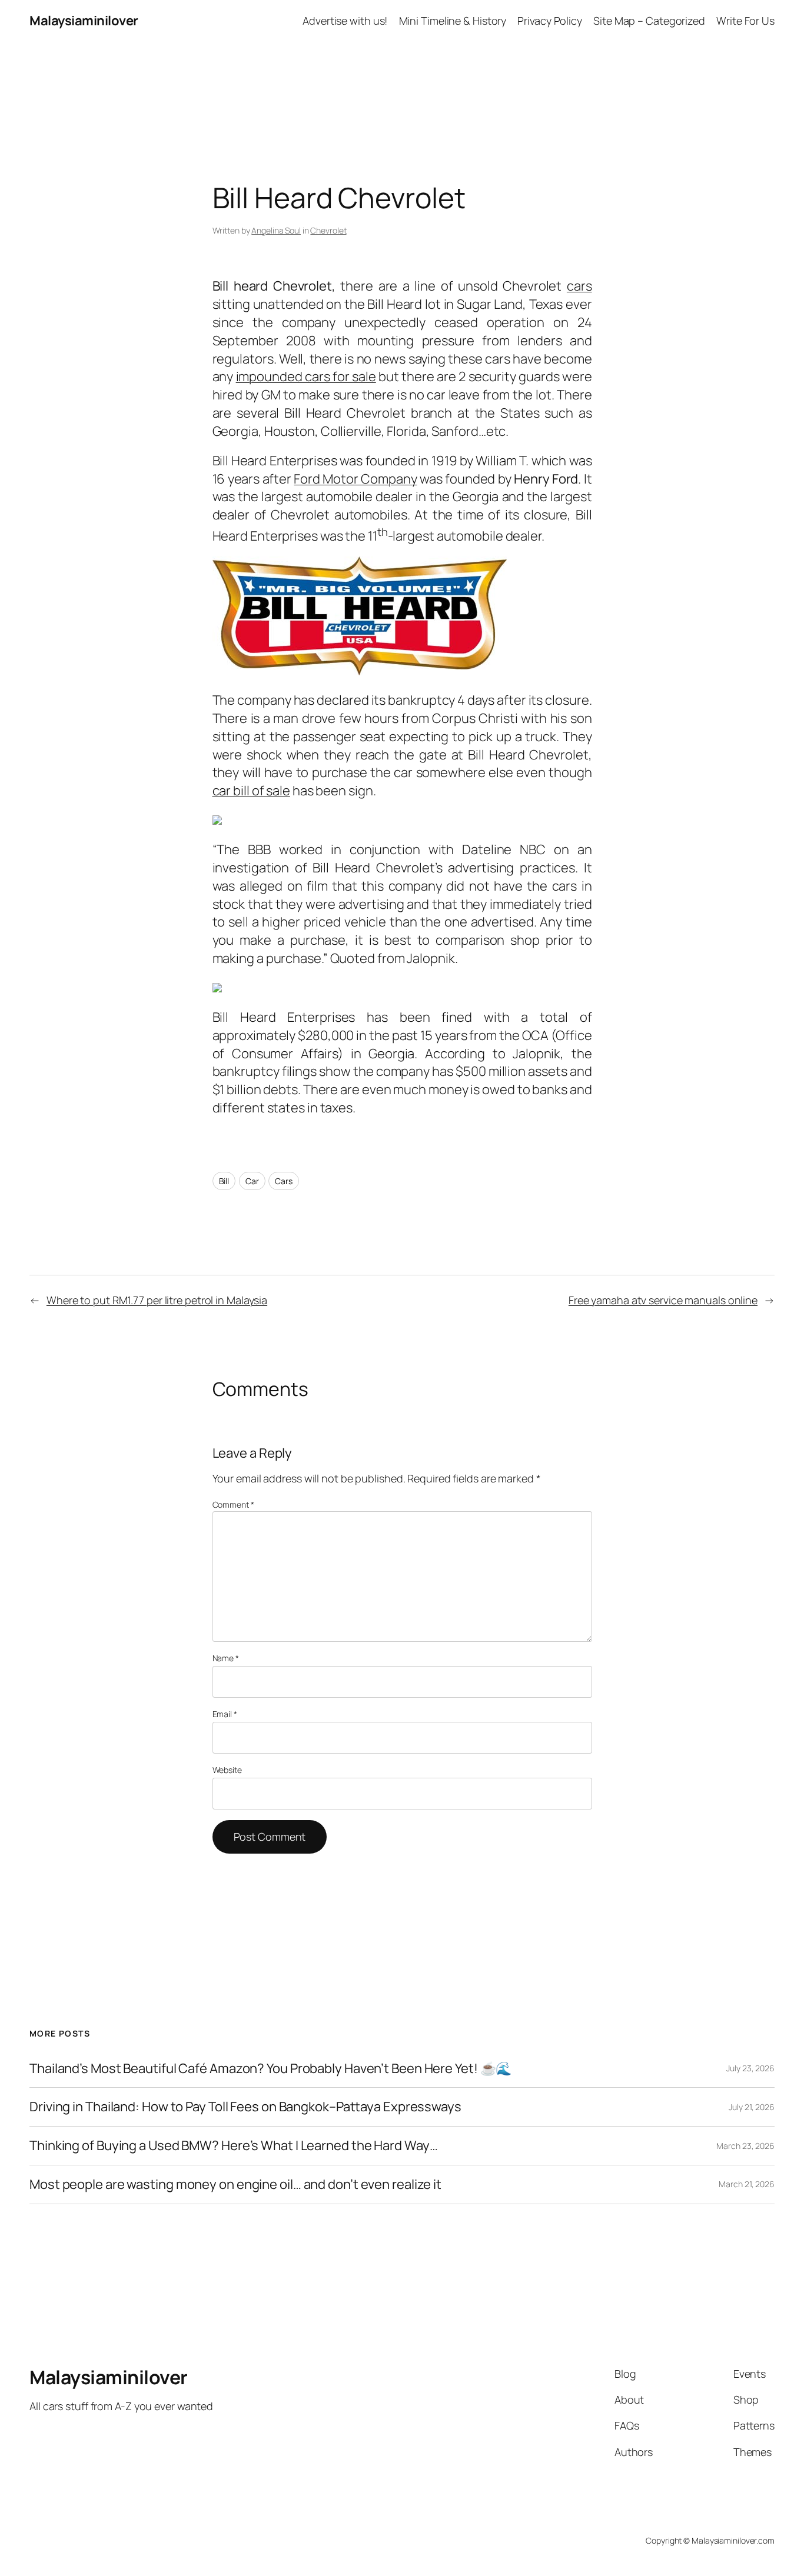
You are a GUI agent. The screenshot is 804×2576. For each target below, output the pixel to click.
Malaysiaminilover (84, 21)
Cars (284, 1181)
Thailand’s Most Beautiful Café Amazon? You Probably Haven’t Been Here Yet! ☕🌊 (270, 2069)
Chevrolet (328, 230)
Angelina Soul (276, 230)
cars (579, 286)
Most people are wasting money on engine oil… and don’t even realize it (235, 2185)
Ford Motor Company (355, 479)
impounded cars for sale (306, 376)
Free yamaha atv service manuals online (663, 1300)
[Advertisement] (402, 68)
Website (227, 1770)
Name (226, 1658)
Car (252, 1181)
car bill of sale (251, 791)
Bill (224, 1181)
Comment (233, 1504)
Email (225, 1714)
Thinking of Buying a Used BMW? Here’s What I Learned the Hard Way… (233, 2146)
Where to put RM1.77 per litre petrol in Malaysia (157, 1300)
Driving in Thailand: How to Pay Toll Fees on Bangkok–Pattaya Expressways (245, 2107)
